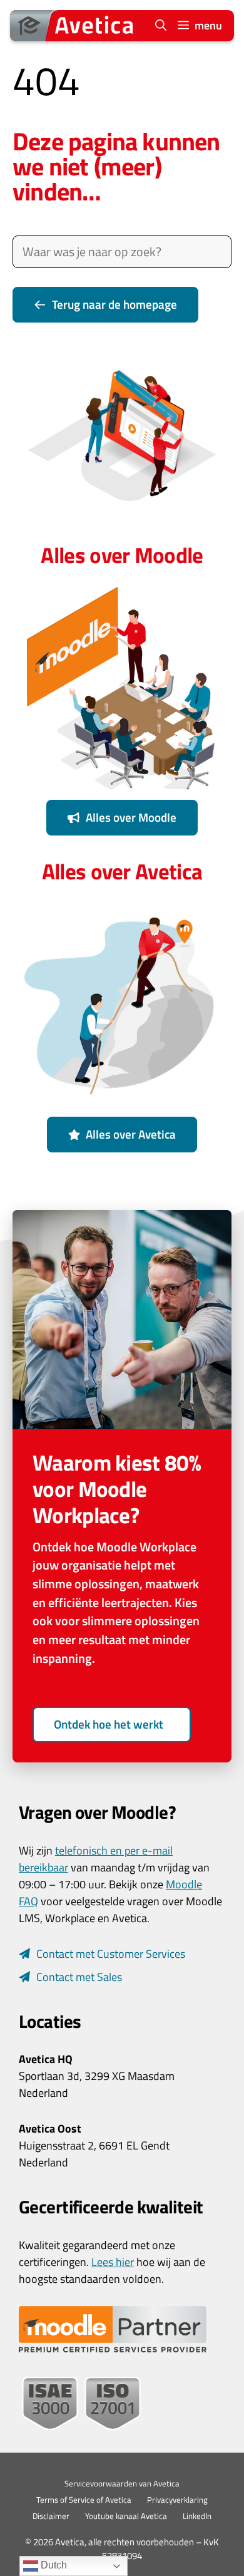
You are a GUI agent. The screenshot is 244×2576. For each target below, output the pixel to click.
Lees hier (113, 2262)
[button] (161, 26)
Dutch (53, 2565)
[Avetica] (76, 26)
